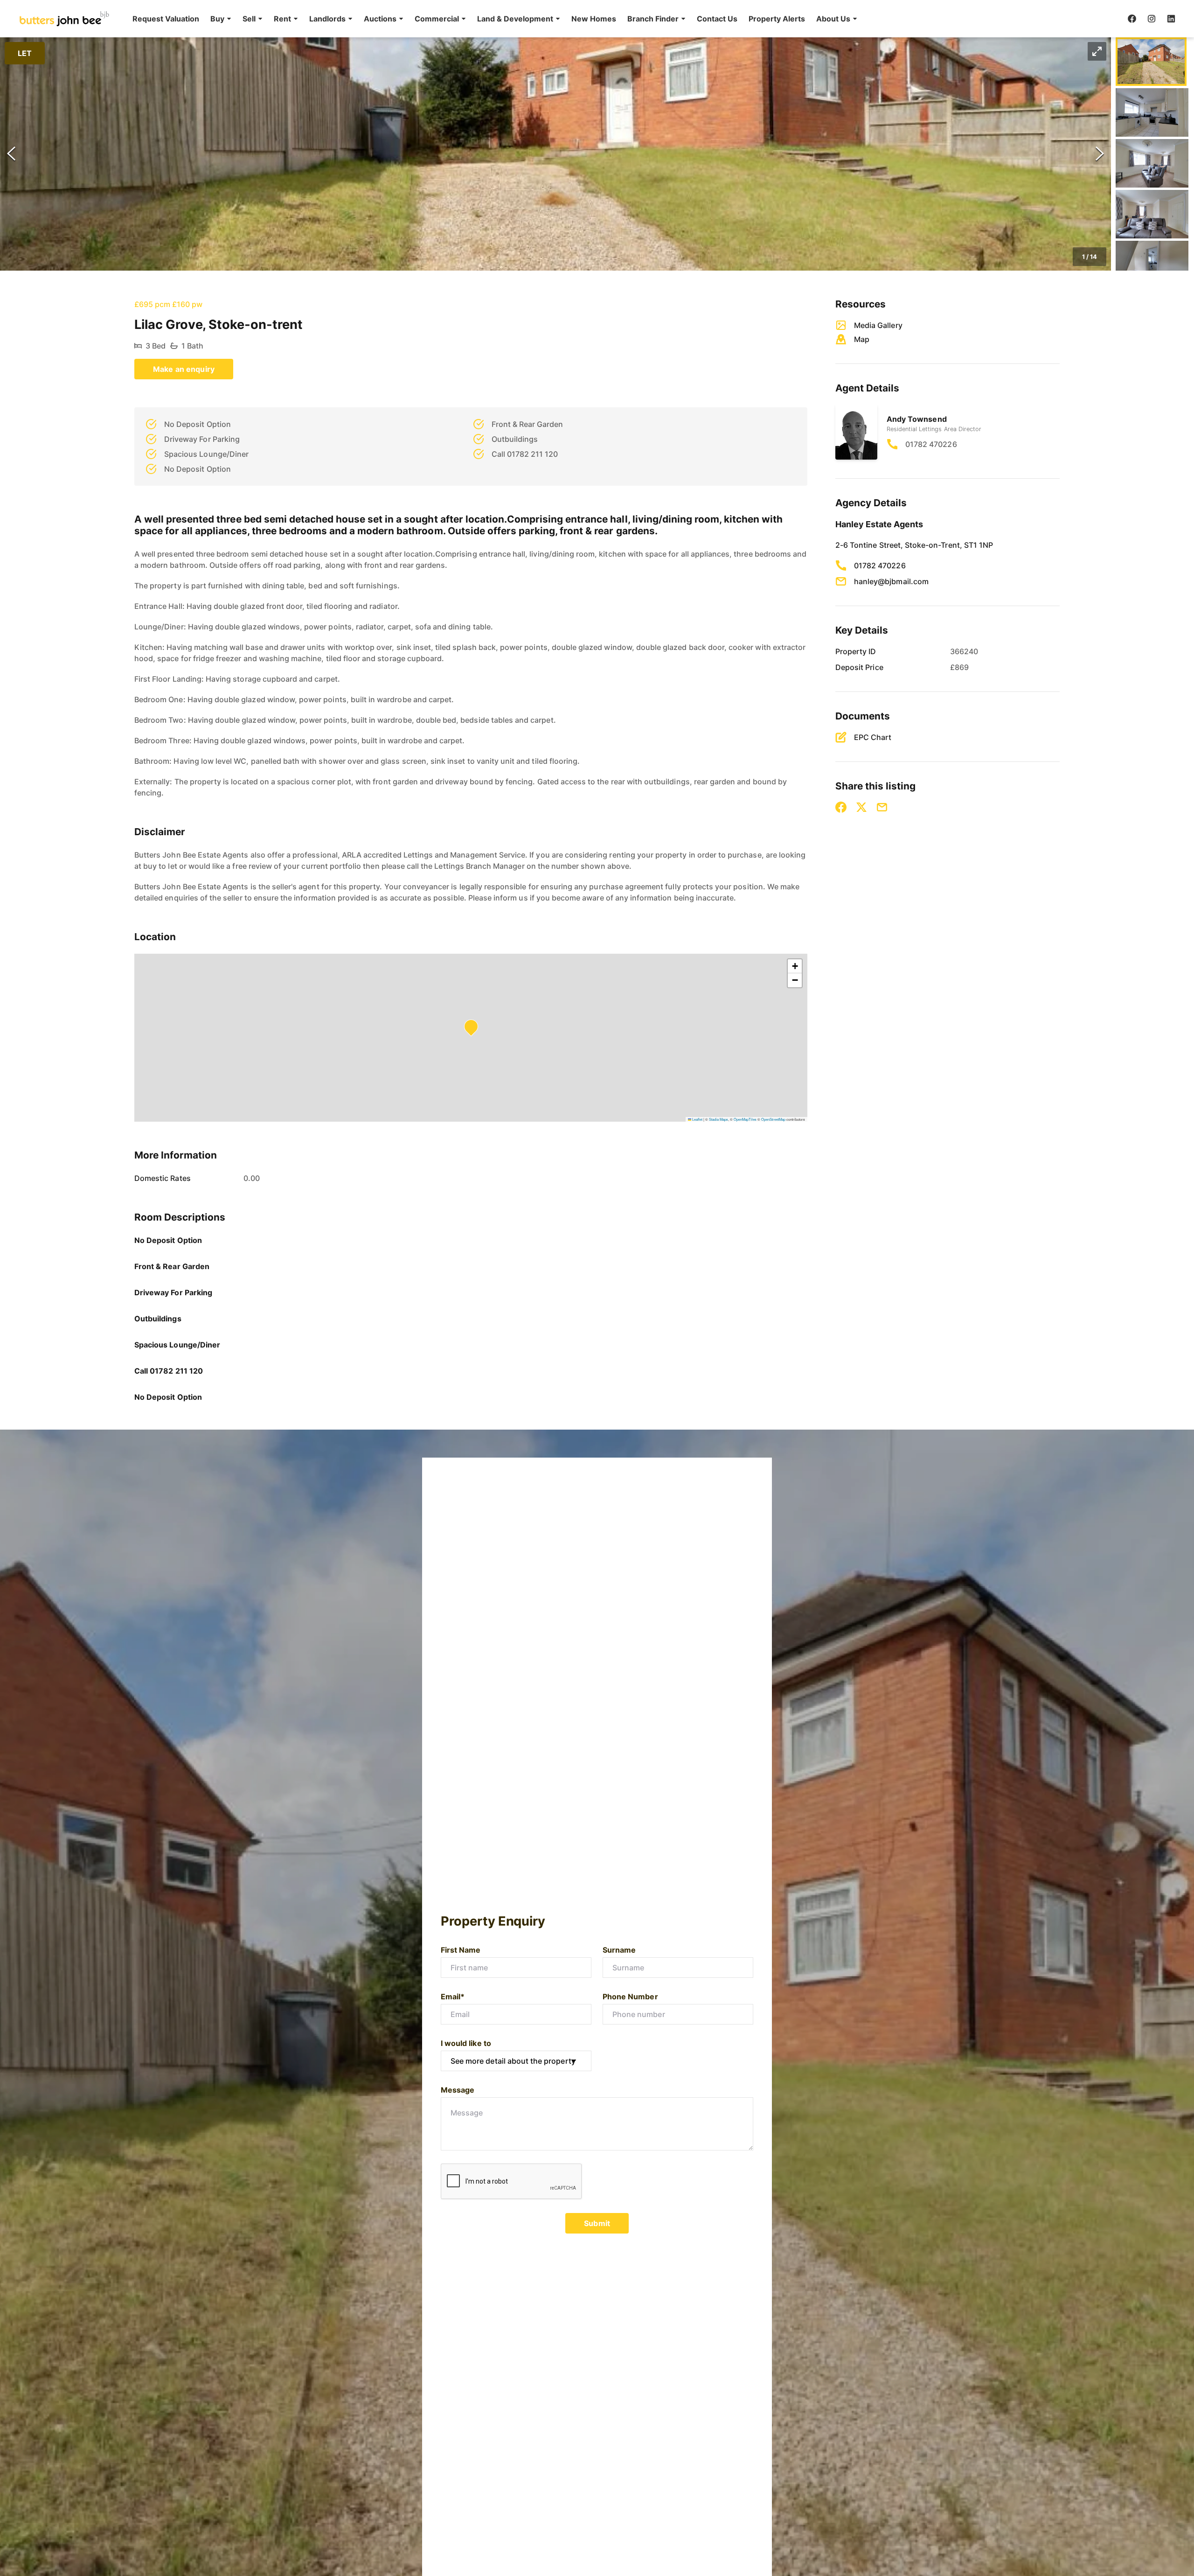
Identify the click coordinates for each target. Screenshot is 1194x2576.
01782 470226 (931, 444)
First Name (461, 1950)
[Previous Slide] (11, 154)
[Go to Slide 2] (1152, 112)
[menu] (492, 19)
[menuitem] (166, 19)
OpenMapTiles (745, 1119)
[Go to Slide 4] (1152, 214)
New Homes (594, 19)
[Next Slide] (1100, 154)
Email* (453, 1997)
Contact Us (717, 19)
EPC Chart (873, 737)
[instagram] (1152, 19)
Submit (597, 2223)
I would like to (466, 2043)
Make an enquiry (184, 369)
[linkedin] (1171, 19)
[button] (221, 19)
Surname (619, 1950)
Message (458, 2090)
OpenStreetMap (773, 1119)
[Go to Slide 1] (1151, 62)
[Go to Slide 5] (1152, 265)
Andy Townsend (917, 419)
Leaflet (697, 1119)
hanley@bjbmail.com (891, 581)
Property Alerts (777, 19)
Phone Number (630, 1997)
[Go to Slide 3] (1152, 163)
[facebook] (1132, 19)
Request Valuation (166, 19)
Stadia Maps (718, 1119)
